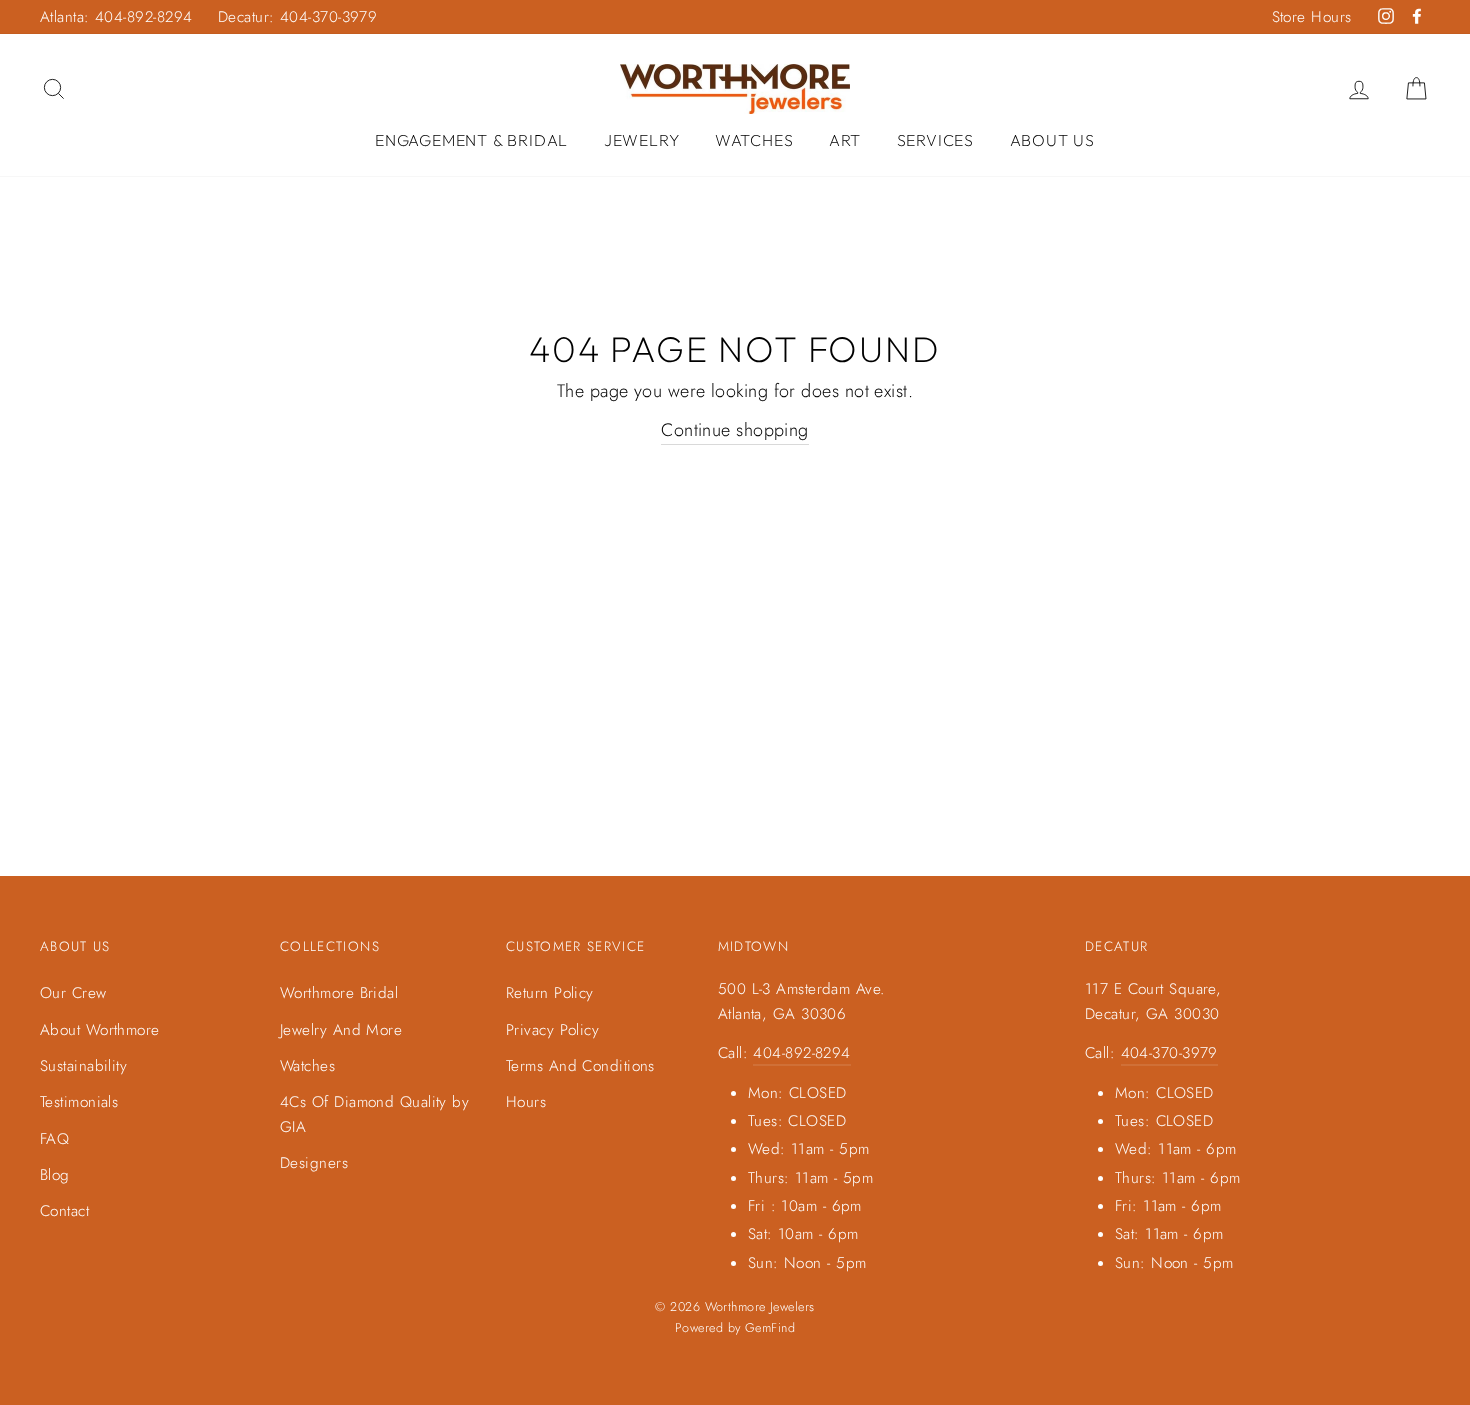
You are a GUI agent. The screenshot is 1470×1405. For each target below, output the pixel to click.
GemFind (770, 1328)
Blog (55, 1175)
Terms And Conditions (580, 1066)
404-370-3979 (1169, 1053)
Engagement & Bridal (471, 140)
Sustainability (83, 1066)
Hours (526, 1102)
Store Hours (1312, 17)
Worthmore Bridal (339, 993)
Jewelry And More (341, 1030)
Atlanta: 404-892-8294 (116, 17)
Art (845, 140)
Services (935, 140)
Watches (754, 140)
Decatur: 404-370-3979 (297, 17)
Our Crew (73, 993)
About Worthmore (100, 1030)
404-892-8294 (801, 1053)
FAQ (54, 1139)
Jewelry (642, 140)
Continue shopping (735, 430)
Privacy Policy (552, 1030)
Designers (314, 1163)
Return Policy (550, 993)
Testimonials (79, 1102)
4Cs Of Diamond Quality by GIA (374, 1114)
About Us (1052, 140)
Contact (64, 1211)
